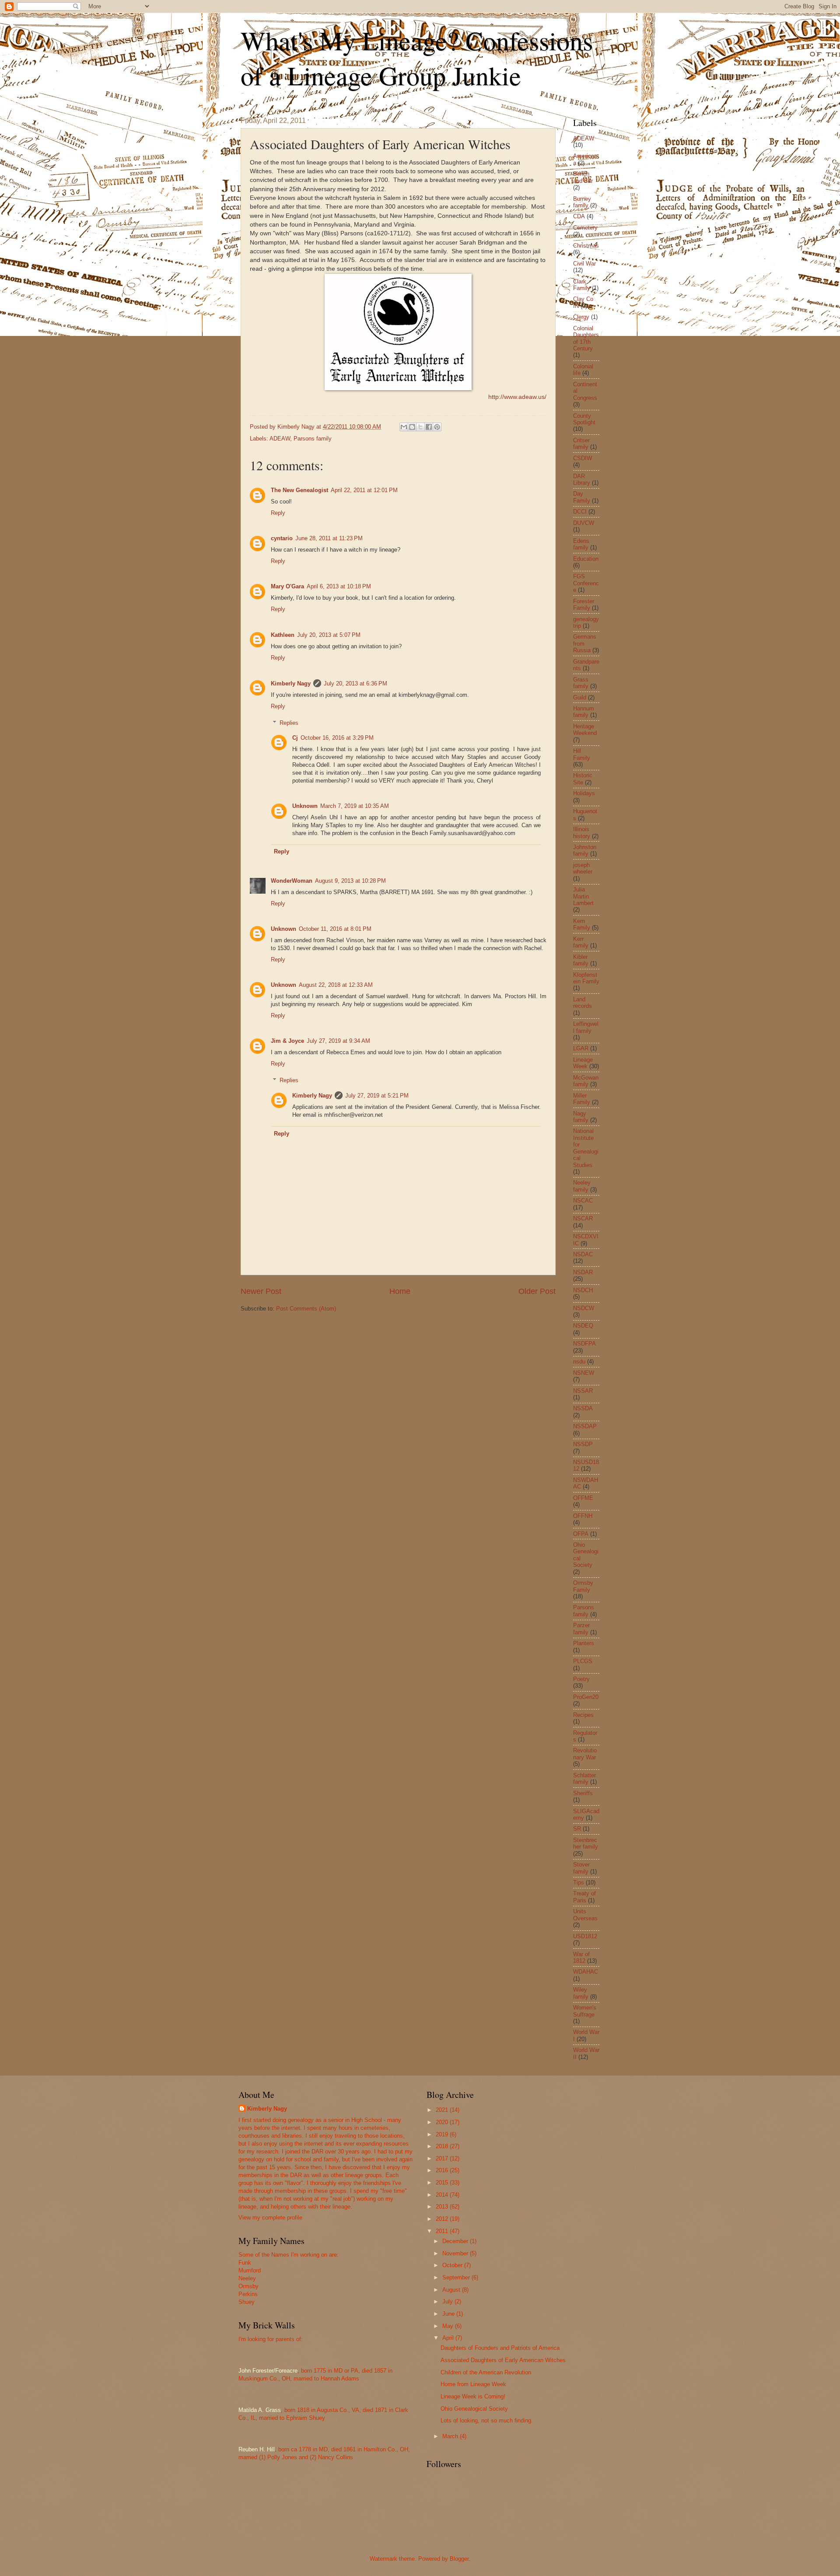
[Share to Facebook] (429, 427)
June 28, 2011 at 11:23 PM (329, 538)
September (457, 2277)
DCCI (580, 512)
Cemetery (585, 228)
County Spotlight (584, 419)
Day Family (582, 497)
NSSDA (583, 1408)
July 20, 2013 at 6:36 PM (355, 683)
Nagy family (581, 1117)
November (456, 2253)
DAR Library (582, 479)
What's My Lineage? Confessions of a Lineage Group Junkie (417, 58)
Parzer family (581, 1629)
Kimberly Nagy (291, 683)
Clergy (581, 317)
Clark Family (582, 285)
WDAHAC (586, 1972)
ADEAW (280, 439)
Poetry (581, 1679)
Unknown (305, 806)
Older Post (537, 1291)
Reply (278, 513)
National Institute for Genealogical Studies (586, 1148)
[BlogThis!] (412, 427)
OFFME (583, 1498)
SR (577, 1829)
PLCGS (583, 1661)
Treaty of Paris (584, 1897)
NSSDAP (585, 1426)
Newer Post (261, 1291)
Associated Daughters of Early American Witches (503, 2360)
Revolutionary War (585, 1754)
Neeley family (582, 1186)
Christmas (586, 246)
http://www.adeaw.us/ (517, 397)
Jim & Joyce (287, 1041)
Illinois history (582, 832)
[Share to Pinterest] (437, 427)
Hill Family (582, 754)
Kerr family (581, 942)
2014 (443, 2195)
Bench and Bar (583, 177)
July (448, 2302)
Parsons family (313, 439)
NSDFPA (584, 1344)
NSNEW (584, 1373)
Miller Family (582, 1099)
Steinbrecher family (586, 1843)
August (452, 2290)
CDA (579, 216)
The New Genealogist (299, 490)
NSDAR (583, 1272)
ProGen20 (586, 1697)
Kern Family (582, 924)
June (449, 2314)
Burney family (582, 202)
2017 (443, 2158)
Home (400, 1291)
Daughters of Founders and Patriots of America (500, 2348)
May (449, 2326)
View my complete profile (270, 2218)
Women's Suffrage (585, 2011)
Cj (295, 738)
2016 (443, 2170)
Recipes (583, 1715)
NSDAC (583, 1254)
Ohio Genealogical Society (474, 2409)
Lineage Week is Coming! (473, 2396)
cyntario (282, 538)
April (449, 2338)
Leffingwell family (586, 1027)
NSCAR (583, 1218)
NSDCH (583, 1290)
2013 (443, 2207)
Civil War (584, 264)
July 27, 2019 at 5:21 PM (377, 1096)
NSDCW (584, 1308)
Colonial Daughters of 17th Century (586, 338)
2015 (443, 2183)
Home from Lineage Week (473, 2384)
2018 (443, 2146)
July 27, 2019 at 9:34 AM (338, 1041)
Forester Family (584, 605)
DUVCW (584, 523)
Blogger (459, 2559)
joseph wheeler (583, 868)
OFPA (581, 1534)
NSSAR (583, 1391)
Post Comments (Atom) (306, 1309)
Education (586, 559)
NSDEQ (583, 1326)
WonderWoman (292, 881)
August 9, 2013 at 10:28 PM (350, 881)
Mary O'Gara (287, 586)
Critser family (581, 444)
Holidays (584, 793)
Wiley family (581, 1993)
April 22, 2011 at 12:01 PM (364, 490)
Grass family (581, 683)
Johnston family (585, 850)
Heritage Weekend (585, 730)
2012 (443, 2219)
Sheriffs (583, 1793)
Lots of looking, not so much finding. (487, 2420)
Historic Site (583, 779)
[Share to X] (420, 427)
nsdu (579, 1361)
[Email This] (404, 427)
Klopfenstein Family (586, 978)
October (453, 2265)
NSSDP (583, 1444)
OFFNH (583, 1516)
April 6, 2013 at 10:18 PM (339, 586)
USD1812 (585, 1936)
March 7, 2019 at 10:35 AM (355, 806)
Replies (289, 723)
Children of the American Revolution (486, 2372)
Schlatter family (584, 1779)
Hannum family (584, 712)
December (456, 2241)
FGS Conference (586, 583)
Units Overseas (585, 1915)
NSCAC (583, 1201)
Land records (583, 1003)
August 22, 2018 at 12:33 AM (336, 985)
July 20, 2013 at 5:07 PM (329, 635)
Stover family (581, 1868)
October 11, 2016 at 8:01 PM (335, 929)
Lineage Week (583, 1063)
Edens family (581, 544)
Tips (579, 1882)
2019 (443, 2134)
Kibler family (581, 960)
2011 (443, 2231)
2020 (443, 2122)
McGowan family (586, 1081)
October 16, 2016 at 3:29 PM (337, 738)
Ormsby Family (583, 1586)
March (451, 2436)
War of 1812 (581, 1957)
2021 (443, 2110)
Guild (580, 697)
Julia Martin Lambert (583, 896)
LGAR (581, 1048)
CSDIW (583, 458)
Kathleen (283, 635)
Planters (584, 1643)
